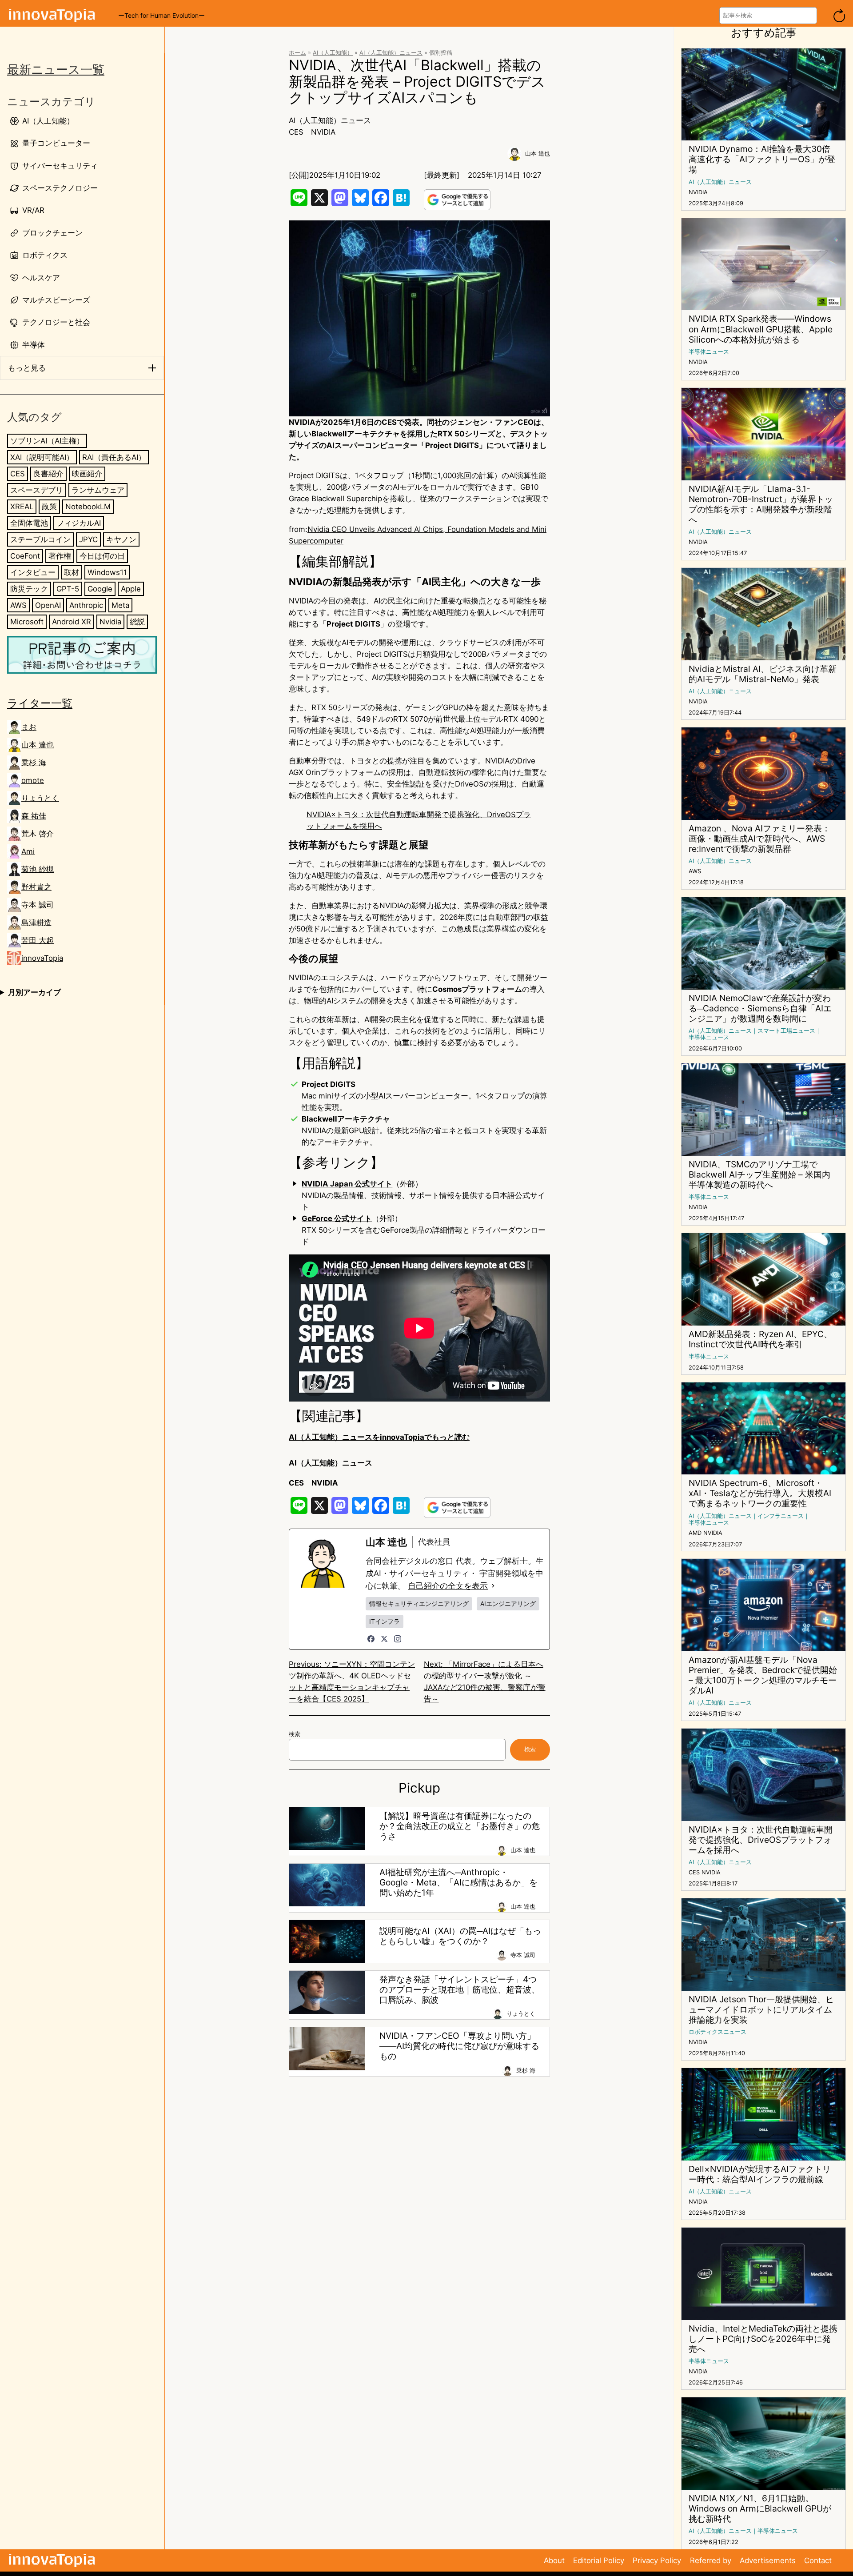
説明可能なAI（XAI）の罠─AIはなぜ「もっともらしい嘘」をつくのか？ (460, 1936)
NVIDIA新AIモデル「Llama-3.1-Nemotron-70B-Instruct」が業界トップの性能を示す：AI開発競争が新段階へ (761, 504)
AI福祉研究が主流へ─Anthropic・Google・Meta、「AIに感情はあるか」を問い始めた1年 (458, 1883)
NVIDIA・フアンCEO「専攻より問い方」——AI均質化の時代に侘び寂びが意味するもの (459, 2046)
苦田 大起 (38, 940)
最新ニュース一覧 (56, 70)
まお (29, 727)
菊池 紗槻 (38, 869)
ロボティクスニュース (717, 2032)
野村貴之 (36, 887)
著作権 (60, 556)
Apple (131, 589)
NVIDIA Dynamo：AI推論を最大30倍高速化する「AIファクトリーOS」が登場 (762, 159)
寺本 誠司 (38, 905)
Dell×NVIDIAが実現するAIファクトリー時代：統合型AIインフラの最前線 (760, 2174)
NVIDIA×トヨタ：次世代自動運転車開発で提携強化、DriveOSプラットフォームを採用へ (761, 1840)
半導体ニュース (709, 352)
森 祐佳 (34, 816)
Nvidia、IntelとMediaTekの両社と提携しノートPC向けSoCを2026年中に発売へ (763, 2339)
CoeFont (25, 556)
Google (100, 589)
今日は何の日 (102, 556)
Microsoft (27, 622)
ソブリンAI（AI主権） (47, 441)
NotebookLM (88, 507)
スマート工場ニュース (786, 1031)
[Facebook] (371, 1639)
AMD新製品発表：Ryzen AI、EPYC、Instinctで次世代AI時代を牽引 (760, 1339)
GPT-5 (68, 589)
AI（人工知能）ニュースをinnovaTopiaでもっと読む (379, 1437)
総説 (137, 622)
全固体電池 (29, 523)
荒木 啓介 (38, 834)
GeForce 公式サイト (337, 1218)
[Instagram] (398, 1639)
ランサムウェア (98, 490)
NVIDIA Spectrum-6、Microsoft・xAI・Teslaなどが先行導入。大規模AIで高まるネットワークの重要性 (760, 1493)
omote (33, 780)
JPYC (88, 539)
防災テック (29, 589)
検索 (295, 1734)
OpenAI (48, 605)
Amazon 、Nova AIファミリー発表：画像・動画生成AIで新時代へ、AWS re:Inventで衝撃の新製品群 (759, 839)
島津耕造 (36, 923)
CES (18, 474)
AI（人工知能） (333, 53)
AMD (695, 1533)
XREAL (22, 507)
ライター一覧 (40, 703)
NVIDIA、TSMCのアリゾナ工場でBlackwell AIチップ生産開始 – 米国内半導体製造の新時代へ (759, 1175)
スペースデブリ (37, 490)
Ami (28, 851)
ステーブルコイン (40, 539)
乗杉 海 (34, 763)
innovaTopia (42, 958)
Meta (120, 605)
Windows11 (107, 572)
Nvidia (110, 622)
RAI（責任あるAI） (114, 457)
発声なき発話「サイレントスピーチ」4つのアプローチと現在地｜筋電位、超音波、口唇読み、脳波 (460, 1990)
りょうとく (40, 798)
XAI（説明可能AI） (42, 457)
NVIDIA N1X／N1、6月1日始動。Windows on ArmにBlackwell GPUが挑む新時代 (760, 2509)
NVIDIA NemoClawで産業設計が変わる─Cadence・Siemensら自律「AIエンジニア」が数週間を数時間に (760, 1008)
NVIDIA (323, 132)
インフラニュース (781, 1516)
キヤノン (121, 539)
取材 (72, 572)
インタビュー (33, 572)
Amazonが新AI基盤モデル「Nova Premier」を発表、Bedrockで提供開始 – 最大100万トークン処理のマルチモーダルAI (763, 1675)
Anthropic (86, 605)
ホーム (297, 53)
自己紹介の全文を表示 (448, 1586)
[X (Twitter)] (384, 1639)
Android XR (72, 622)
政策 (49, 507)
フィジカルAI (79, 523)
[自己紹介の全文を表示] (493, 1586)
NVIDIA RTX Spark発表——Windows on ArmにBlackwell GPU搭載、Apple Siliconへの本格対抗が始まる (761, 329)
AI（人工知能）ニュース (391, 53)
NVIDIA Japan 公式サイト (347, 1184)
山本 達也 (38, 745)
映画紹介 (87, 474)
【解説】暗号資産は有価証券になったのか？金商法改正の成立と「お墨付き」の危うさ (460, 1826)
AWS (18, 605)
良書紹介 (48, 474)
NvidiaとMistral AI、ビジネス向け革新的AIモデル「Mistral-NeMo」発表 (763, 674)
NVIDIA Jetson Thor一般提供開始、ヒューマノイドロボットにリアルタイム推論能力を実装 (761, 2010)
